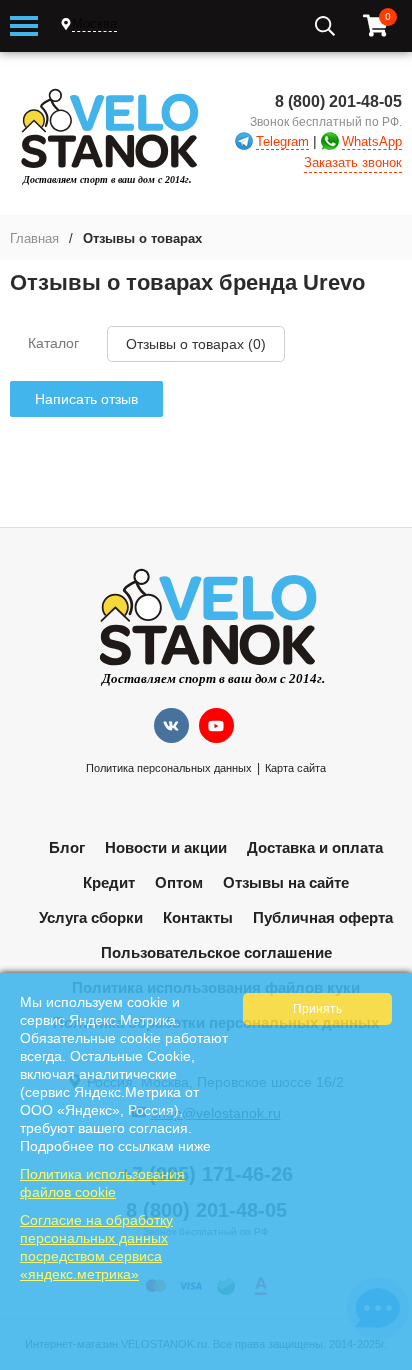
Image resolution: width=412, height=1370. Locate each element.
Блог (67, 847)
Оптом (179, 882)
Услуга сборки (91, 917)
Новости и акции (166, 847)
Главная (34, 238)
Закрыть (383, 1360)
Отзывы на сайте (286, 882)
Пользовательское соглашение (216, 952)
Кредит (109, 882)
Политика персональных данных (169, 768)
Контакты (198, 917)
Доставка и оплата (315, 847)
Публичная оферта (323, 917)
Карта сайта (295, 768)
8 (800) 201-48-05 (338, 101)
